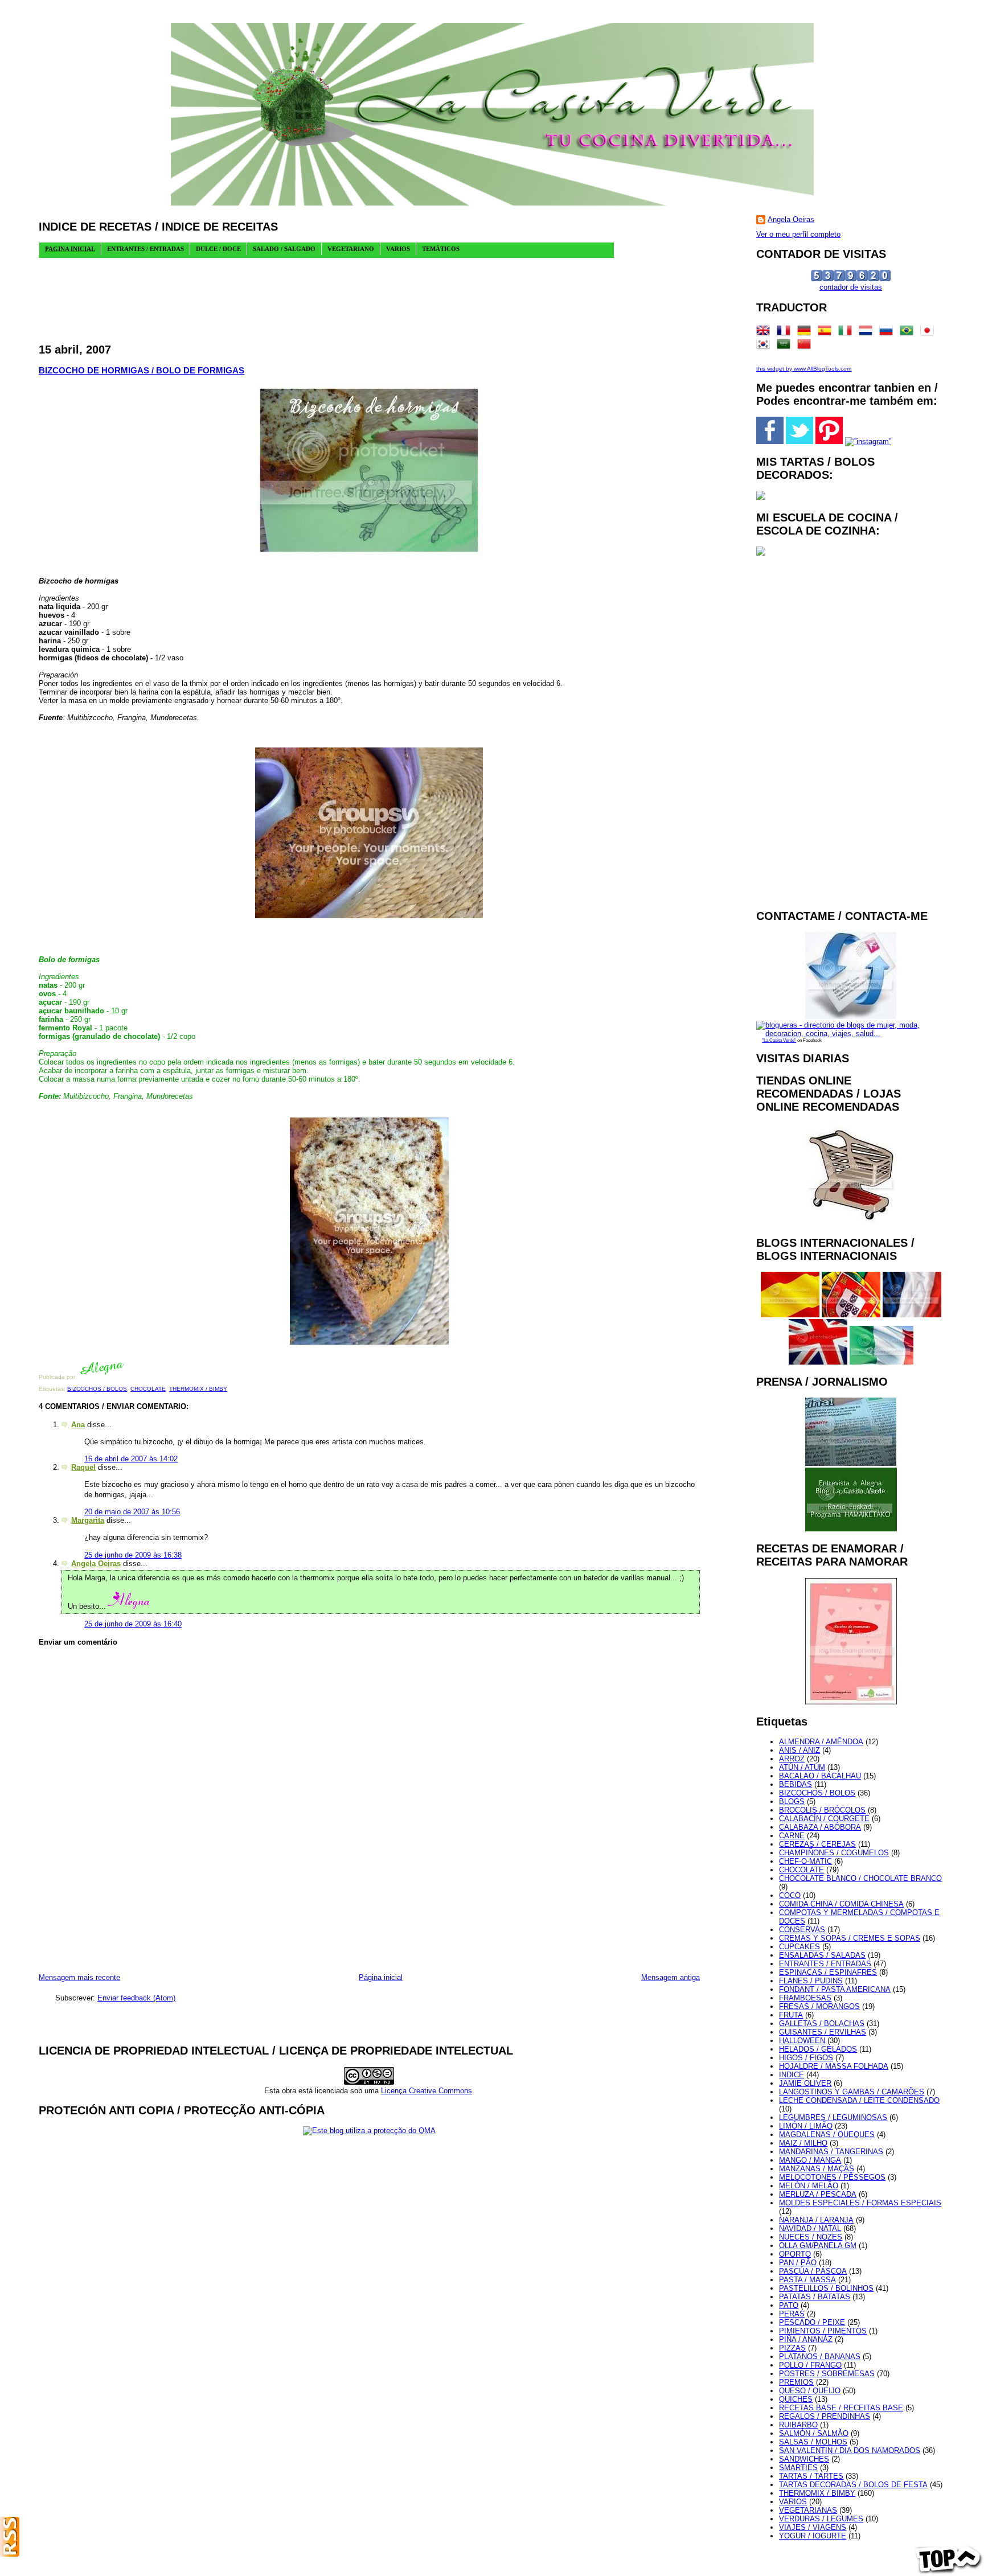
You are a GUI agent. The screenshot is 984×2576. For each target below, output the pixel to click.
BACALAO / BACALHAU (820, 1776)
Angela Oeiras (96, 1564)
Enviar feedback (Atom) (136, 1998)
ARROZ (792, 1759)
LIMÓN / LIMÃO (806, 2126)
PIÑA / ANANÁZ (806, 2339)
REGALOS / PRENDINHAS (825, 2416)
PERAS (792, 2314)
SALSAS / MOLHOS (813, 2442)
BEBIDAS (796, 1784)
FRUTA (791, 2015)
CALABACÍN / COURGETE (824, 1819)
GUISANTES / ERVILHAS (823, 2032)
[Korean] (765, 346)
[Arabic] (786, 346)
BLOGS (792, 1801)
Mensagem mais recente (79, 1977)
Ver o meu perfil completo (798, 234)
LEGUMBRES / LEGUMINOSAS (833, 2117)
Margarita (88, 1520)
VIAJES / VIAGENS (813, 2527)
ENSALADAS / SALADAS (822, 1955)
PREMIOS (796, 2382)
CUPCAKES (799, 1947)
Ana (78, 1425)
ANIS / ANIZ (799, 1750)
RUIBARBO (798, 2425)
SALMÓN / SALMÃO (814, 2433)
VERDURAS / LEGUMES (821, 2519)
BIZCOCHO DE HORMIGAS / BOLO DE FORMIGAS (142, 370)
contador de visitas (851, 287)
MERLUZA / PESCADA (818, 2194)
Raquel (83, 1467)
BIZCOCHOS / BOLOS (97, 1389)
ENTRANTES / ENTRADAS (825, 1964)
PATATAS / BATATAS (815, 2297)
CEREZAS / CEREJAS (817, 1844)
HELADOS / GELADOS (818, 2049)
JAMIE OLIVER (805, 2083)
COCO (790, 1895)
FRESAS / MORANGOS (819, 2006)
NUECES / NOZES (811, 2237)
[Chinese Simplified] (806, 346)
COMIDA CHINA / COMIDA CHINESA (841, 1904)
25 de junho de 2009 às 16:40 (133, 1624)
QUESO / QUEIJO (810, 2391)
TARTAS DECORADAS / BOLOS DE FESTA (853, 2485)
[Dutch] (868, 333)
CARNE (792, 1836)
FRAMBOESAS (805, 1998)
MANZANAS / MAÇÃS (817, 2169)
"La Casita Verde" (779, 1040)
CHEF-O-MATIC (805, 1861)
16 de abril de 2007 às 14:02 (131, 1459)
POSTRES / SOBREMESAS (827, 2374)
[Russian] (888, 333)
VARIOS (793, 2502)
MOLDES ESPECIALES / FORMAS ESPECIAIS (860, 2203)
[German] (806, 333)
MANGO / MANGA (810, 2160)
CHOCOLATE (148, 1389)
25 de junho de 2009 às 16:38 (133, 1555)
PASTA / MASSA (807, 2280)
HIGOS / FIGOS (806, 2058)
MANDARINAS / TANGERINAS (831, 2152)
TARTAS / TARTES (811, 2476)
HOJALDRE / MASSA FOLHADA (834, 2066)
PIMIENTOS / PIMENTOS (823, 2331)
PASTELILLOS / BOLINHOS (826, 2288)
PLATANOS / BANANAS (820, 2357)
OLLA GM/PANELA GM (818, 2246)
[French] (786, 333)
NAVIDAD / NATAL (810, 2228)
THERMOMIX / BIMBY (198, 1389)
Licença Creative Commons (427, 2091)
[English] (765, 333)
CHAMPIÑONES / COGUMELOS (834, 1853)
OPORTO (795, 2254)
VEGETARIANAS (808, 2510)
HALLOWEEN (802, 2041)
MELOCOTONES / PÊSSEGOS (832, 2177)
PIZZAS (792, 2348)
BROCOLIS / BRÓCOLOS (822, 1810)
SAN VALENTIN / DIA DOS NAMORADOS (850, 2450)
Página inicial (381, 1977)
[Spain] (827, 333)
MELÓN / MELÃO (809, 2186)
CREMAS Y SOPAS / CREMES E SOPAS (850, 1938)
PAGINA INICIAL (70, 249)
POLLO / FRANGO (810, 2365)
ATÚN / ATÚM (802, 1767)
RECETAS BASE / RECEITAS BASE (841, 2408)
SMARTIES (798, 2468)
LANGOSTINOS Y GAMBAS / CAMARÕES (852, 2092)
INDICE (792, 2075)
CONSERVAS (802, 1930)
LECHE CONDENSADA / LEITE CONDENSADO (859, 2100)
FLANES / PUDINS (811, 1981)
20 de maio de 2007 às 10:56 (132, 1512)
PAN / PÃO (798, 2263)
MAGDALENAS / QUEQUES (827, 2135)
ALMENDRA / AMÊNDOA (821, 1742)
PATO (789, 2305)
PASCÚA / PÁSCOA (813, 2271)
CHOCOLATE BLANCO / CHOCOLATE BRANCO (860, 1878)
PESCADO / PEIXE (812, 2322)
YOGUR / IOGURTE (813, 2536)
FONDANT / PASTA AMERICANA (835, 1989)
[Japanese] (929, 333)
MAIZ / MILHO (803, 2143)
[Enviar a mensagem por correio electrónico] (127, 1377)
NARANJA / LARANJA (816, 2220)
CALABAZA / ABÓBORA (820, 1827)
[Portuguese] (909, 333)
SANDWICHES (804, 2459)
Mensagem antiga (671, 1977)
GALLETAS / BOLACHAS (822, 2024)
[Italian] (847, 333)
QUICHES (796, 2399)
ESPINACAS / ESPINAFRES (828, 1972)
